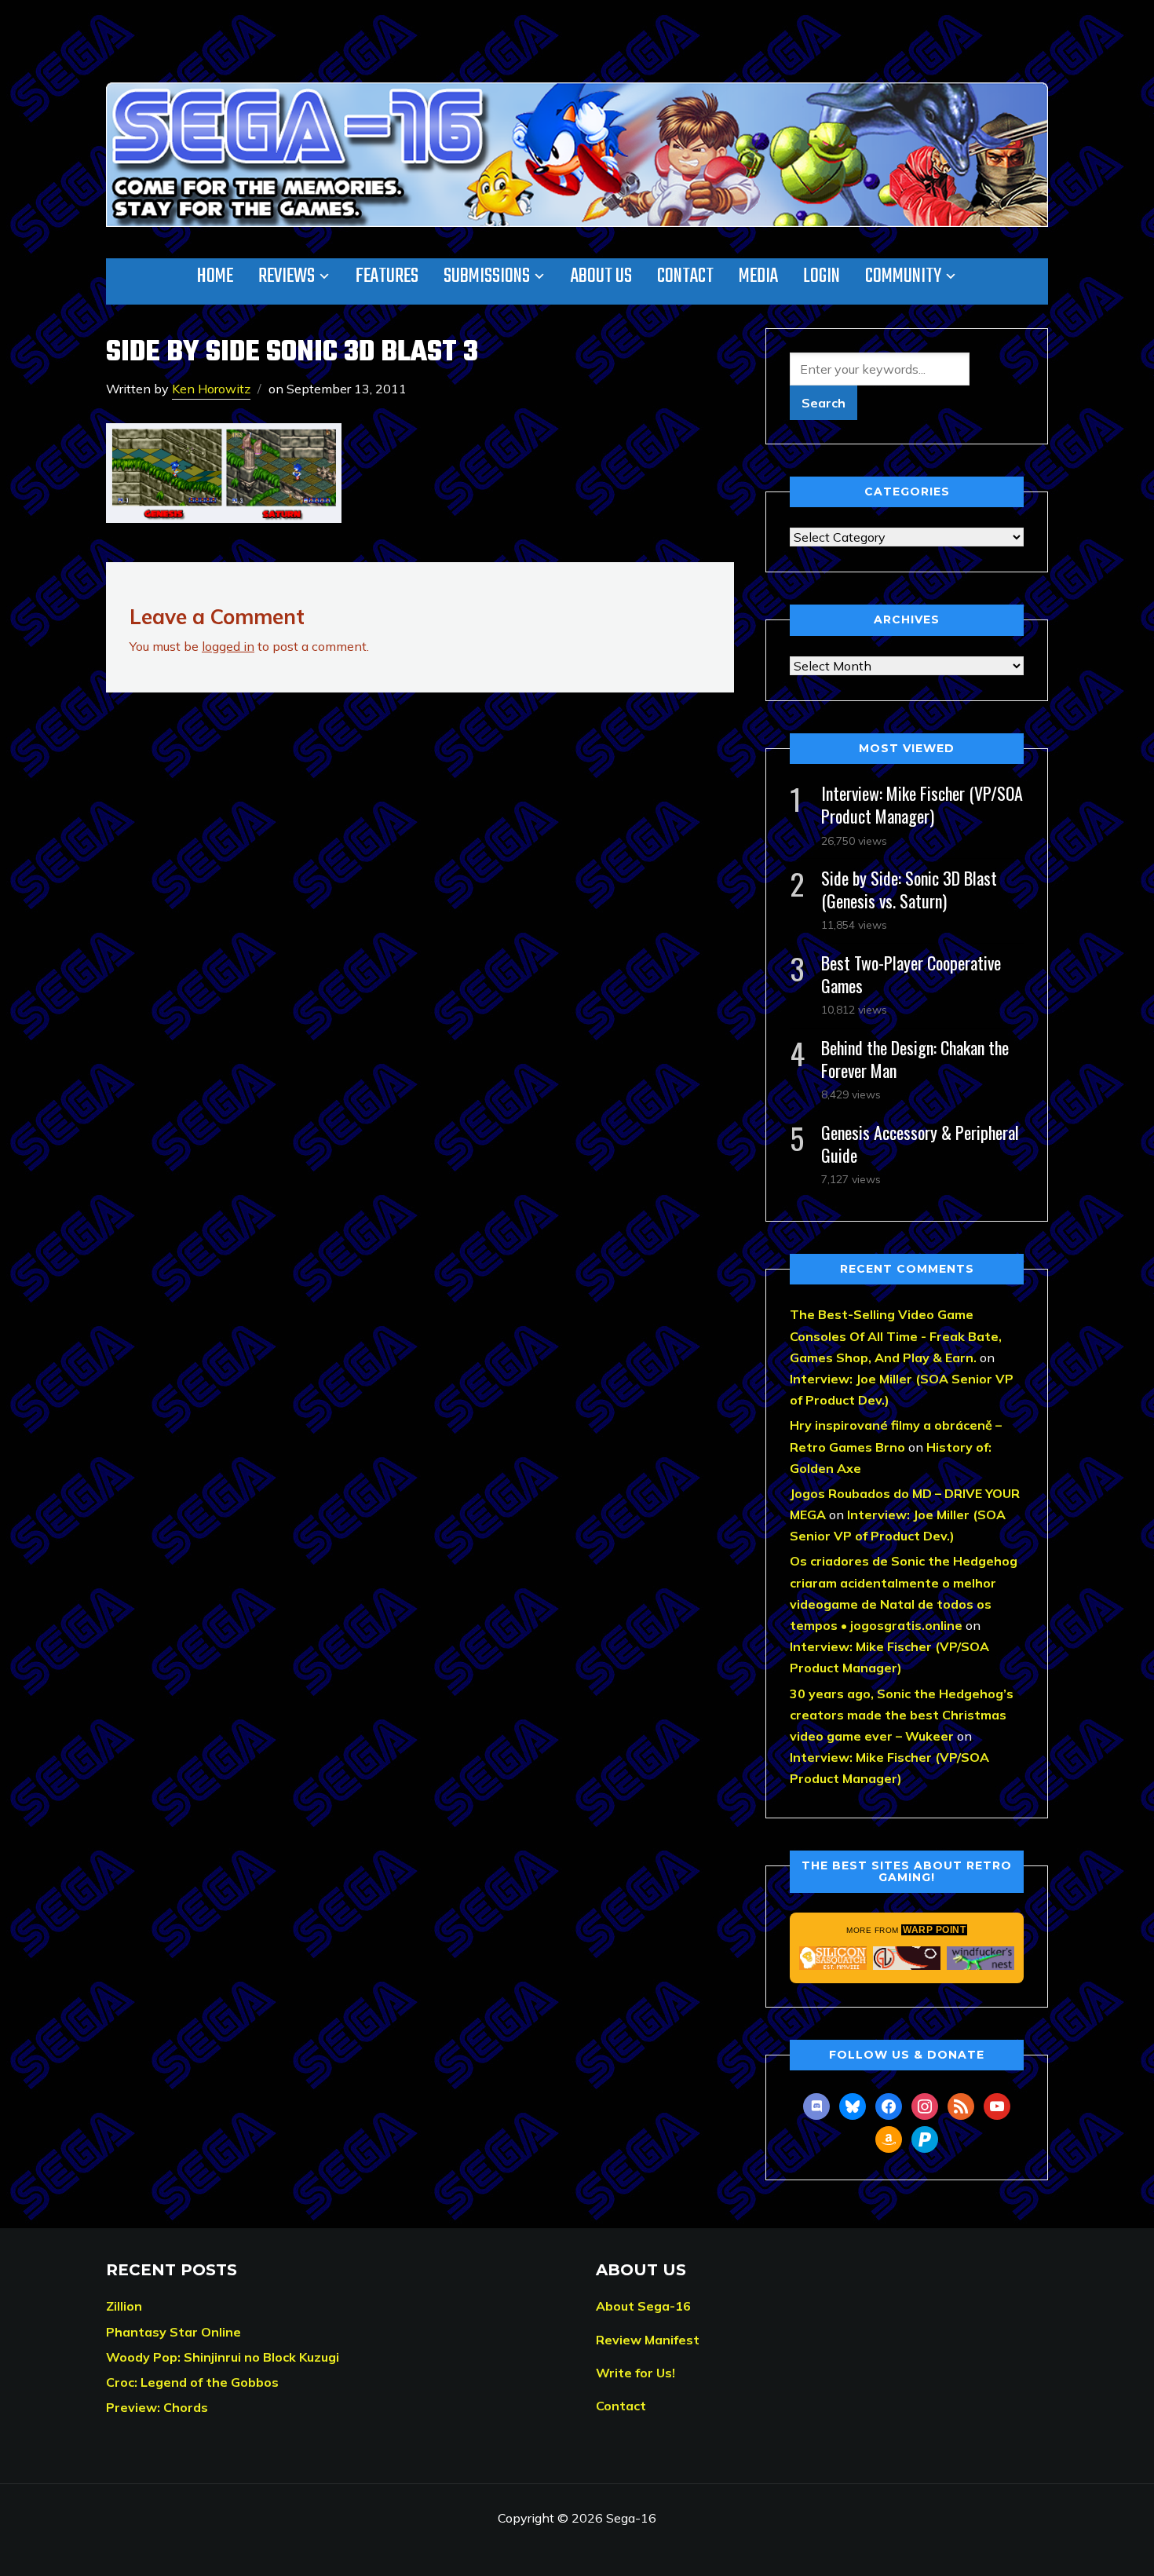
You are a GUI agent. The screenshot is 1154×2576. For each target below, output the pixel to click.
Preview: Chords (157, 2407)
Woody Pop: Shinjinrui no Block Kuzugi (223, 2357)
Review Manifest (648, 2340)
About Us (601, 276)
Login (822, 276)
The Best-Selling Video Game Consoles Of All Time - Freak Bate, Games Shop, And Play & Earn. (896, 1336)
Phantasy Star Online (173, 2332)
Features (387, 276)
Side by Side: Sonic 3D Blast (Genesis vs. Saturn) (909, 889)
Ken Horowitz (211, 389)
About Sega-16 (643, 2306)
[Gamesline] (907, 1958)
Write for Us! (635, 2373)
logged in (228, 646)
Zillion (124, 2306)
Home (215, 276)
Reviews (287, 276)
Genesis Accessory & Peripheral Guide (920, 1144)
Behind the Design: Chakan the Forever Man (915, 1059)
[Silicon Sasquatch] (833, 1958)
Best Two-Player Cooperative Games (911, 974)
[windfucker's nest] (981, 1958)
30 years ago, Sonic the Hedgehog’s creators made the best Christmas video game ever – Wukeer (902, 1715)
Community (903, 276)
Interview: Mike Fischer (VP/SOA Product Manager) (922, 804)
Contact (685, 276)
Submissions (487, 276)
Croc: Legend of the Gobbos (192, 2382)
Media (758, 276)
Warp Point (934, 1930)
